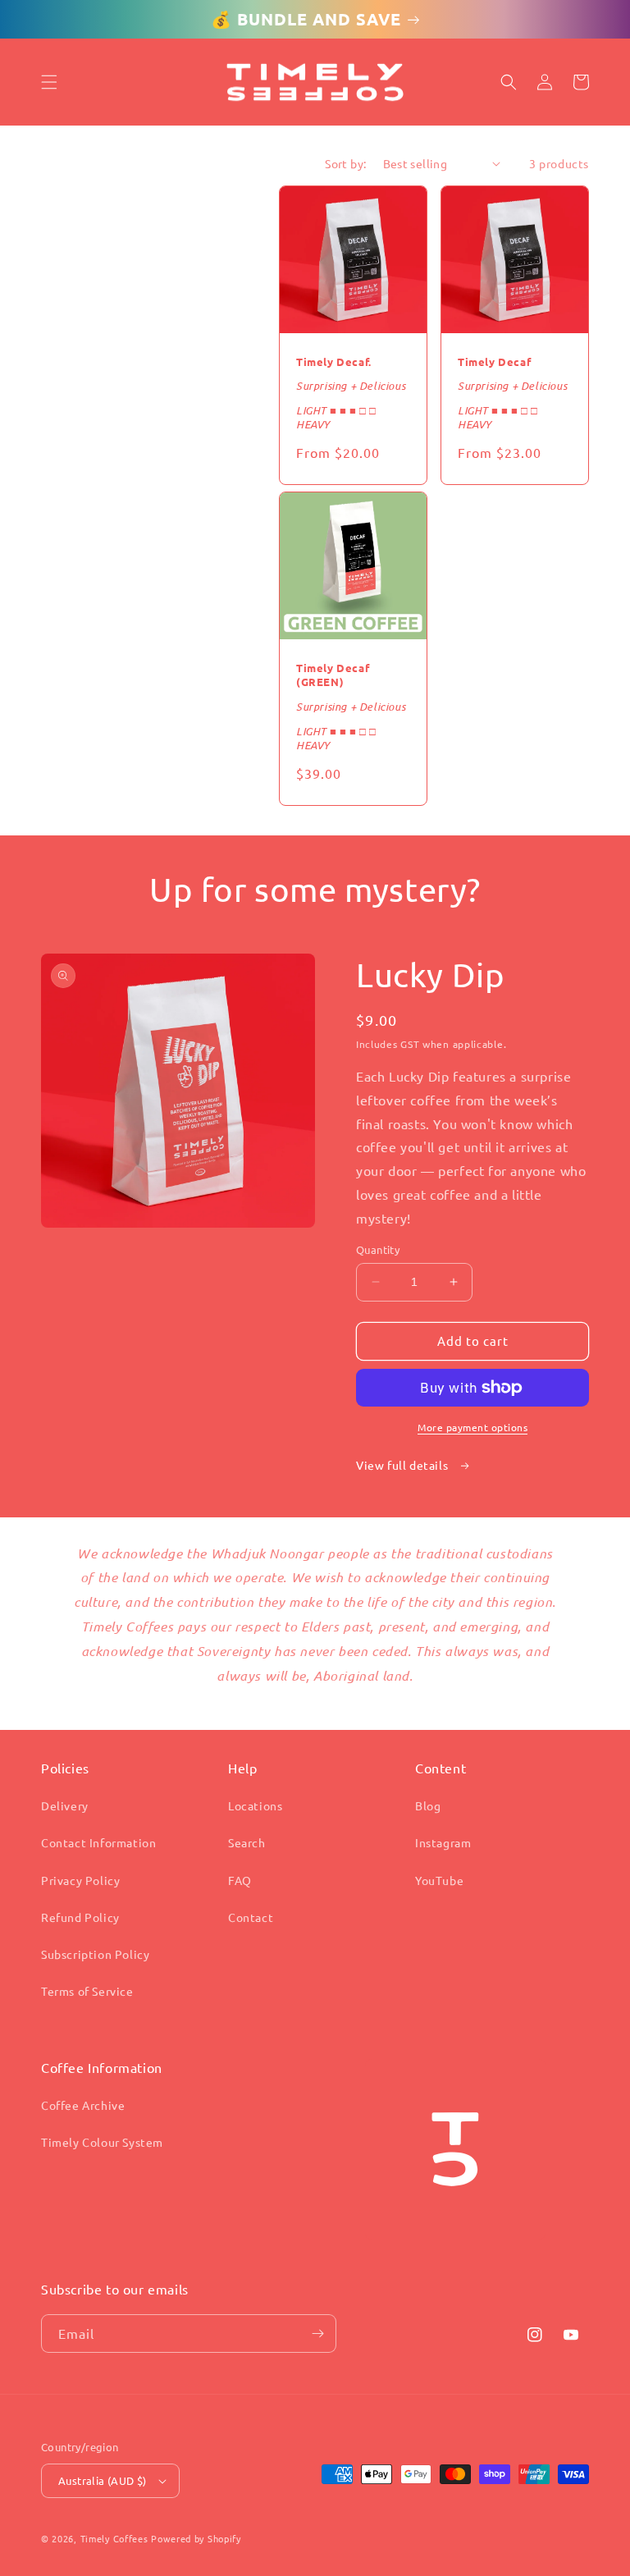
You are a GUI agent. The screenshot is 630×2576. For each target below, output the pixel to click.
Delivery (65, 1805)
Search (247, 1842)
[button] (49, 82)
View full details (404, 1465)
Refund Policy (80, 1917)
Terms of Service (87, 1991)
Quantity (378, 1249)
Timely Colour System (102, 2142)
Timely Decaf (494, 362)
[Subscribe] (317, 2333)
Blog (428, 1805)
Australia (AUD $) (103, 2480)
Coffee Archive (83, 2105)
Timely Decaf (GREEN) (333, 675)
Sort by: (345, 163)
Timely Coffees (114, 2538)
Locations (255, 1805)
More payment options (472, 1427)
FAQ (240, 1880)
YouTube (439, 1880)
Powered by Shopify (196, 2538)
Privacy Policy (80, 1880)
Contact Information (98, 1842)
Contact (251, 1917)
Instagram (443, 1842)
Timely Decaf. (334, 362)
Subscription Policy (95, 1954)
